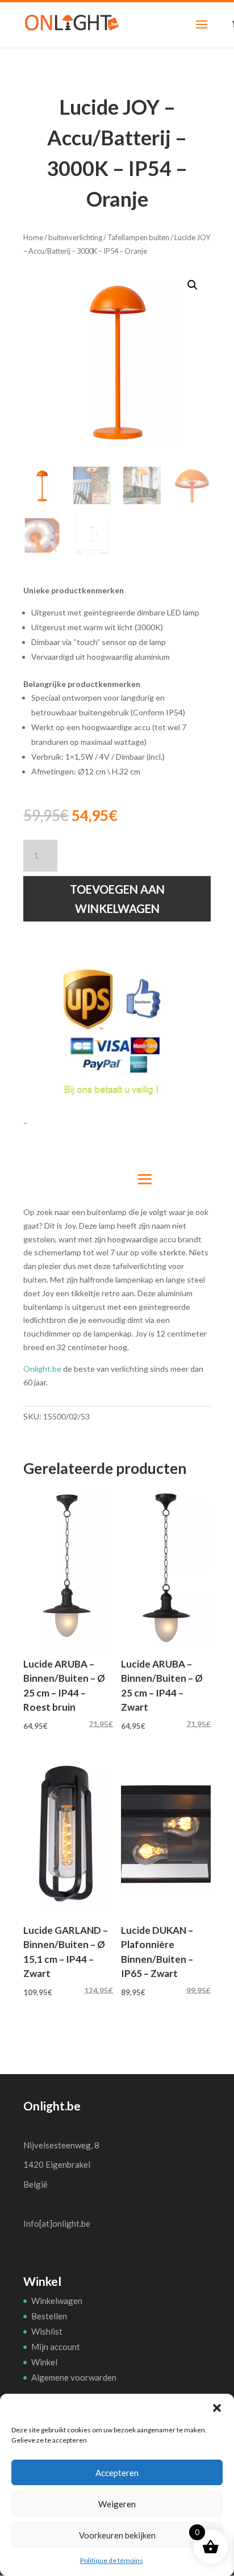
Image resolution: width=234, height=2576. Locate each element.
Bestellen (49, 2316)
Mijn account (56, 2347)
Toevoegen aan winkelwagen (117, 899)
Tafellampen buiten (138, 237)
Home (33, 237)
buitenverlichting (75, 237)
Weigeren (117, 2504)
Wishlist (47, 2331)
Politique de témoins (112, 2560)
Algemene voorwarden (74, 2377)
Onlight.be (42, 1369)
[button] (217, 2408)
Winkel (44, 2362)
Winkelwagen (57, 2301)
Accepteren (117, 2473)
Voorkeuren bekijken (117, 2535)
